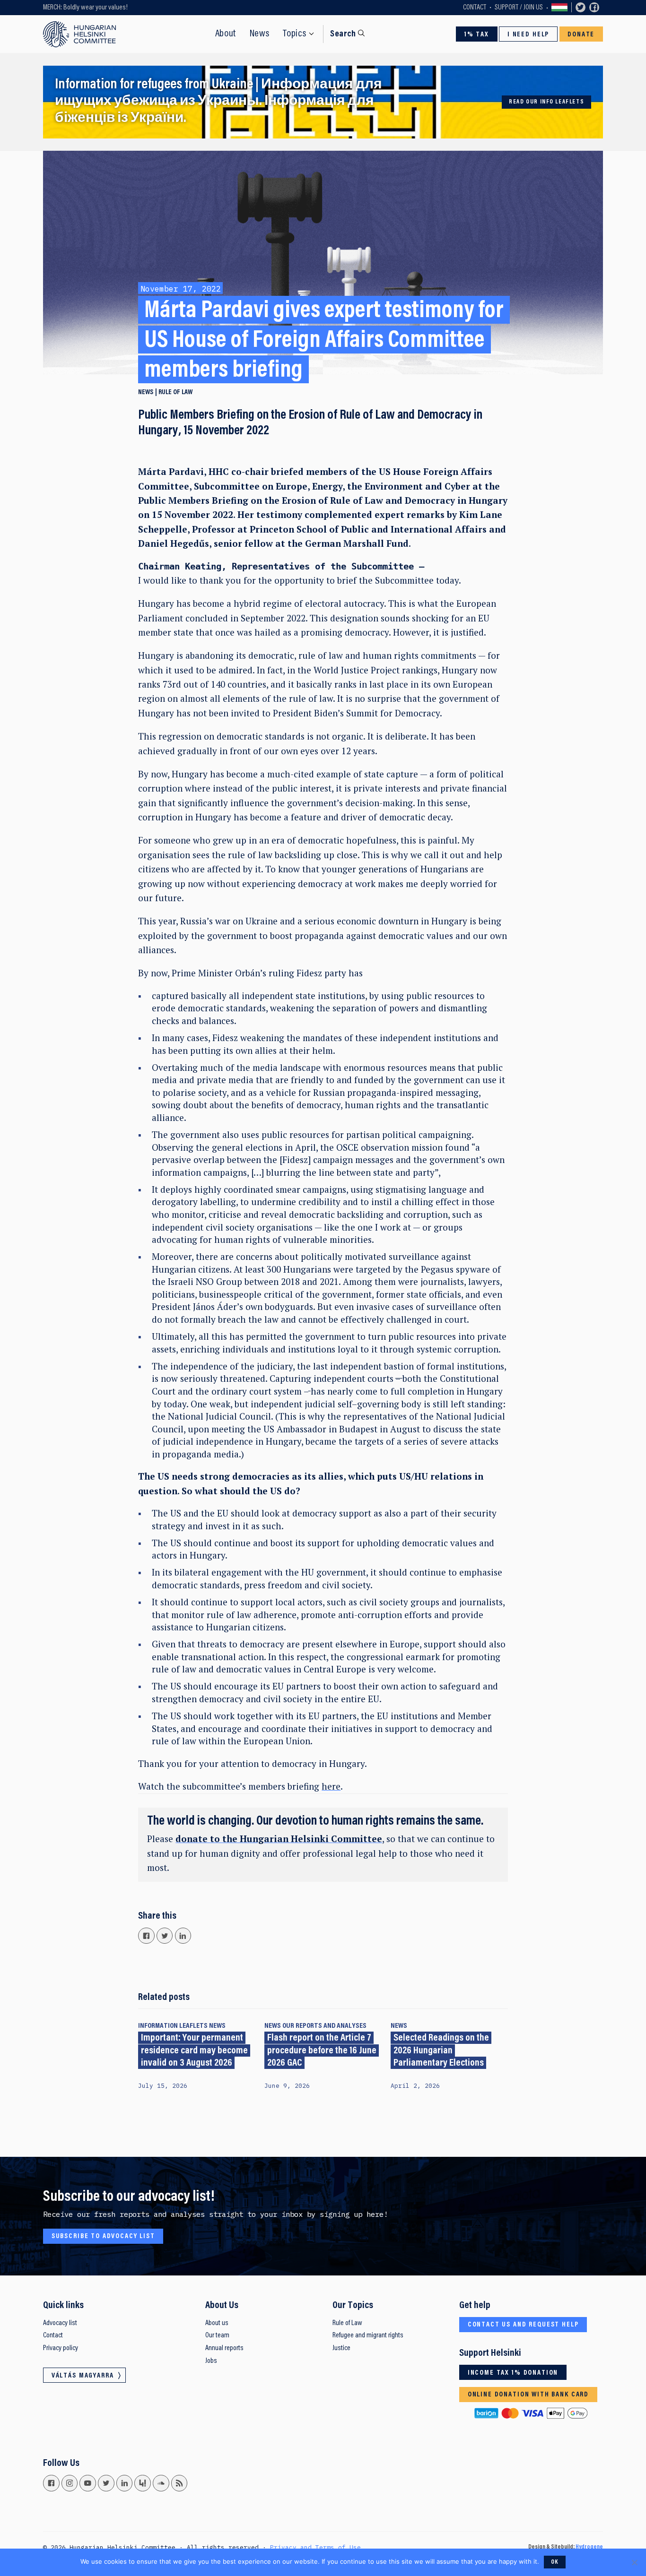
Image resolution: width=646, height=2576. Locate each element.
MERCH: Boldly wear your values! (85, 8)
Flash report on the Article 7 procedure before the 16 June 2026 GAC (322, 2051)
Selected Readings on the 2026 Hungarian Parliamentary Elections (441, 2051)
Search (343, 34)
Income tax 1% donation (513, 2373)
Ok (555, 2562)
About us (217, 2323)
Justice (341, 2348)
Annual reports (224, 2348)
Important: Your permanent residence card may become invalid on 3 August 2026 (194, 2051)
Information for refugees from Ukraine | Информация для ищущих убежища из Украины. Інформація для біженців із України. (218, 102)
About (226, 34)
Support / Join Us (519, 8)
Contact (475, 8)
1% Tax (477, 35)
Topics (295, 34)
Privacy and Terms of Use (315, 2547)
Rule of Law (347, 2323)
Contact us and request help (523, 2325)
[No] (634, 2562)
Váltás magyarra (559, 8)
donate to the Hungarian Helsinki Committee (279, 1839)
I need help (528, 35)
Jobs (211, 2361)
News (260, 34)
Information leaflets (173, 2026)
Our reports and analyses (324, 2026)
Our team (217, 2335)
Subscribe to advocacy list (103, 2236)
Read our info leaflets (546, 102)
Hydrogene (589, 2547)
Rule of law (175, 392)
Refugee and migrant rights (368, 2335)
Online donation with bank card (528, 2395)
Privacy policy (61, 2348)
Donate (581, 35)
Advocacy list (60, 2323)
